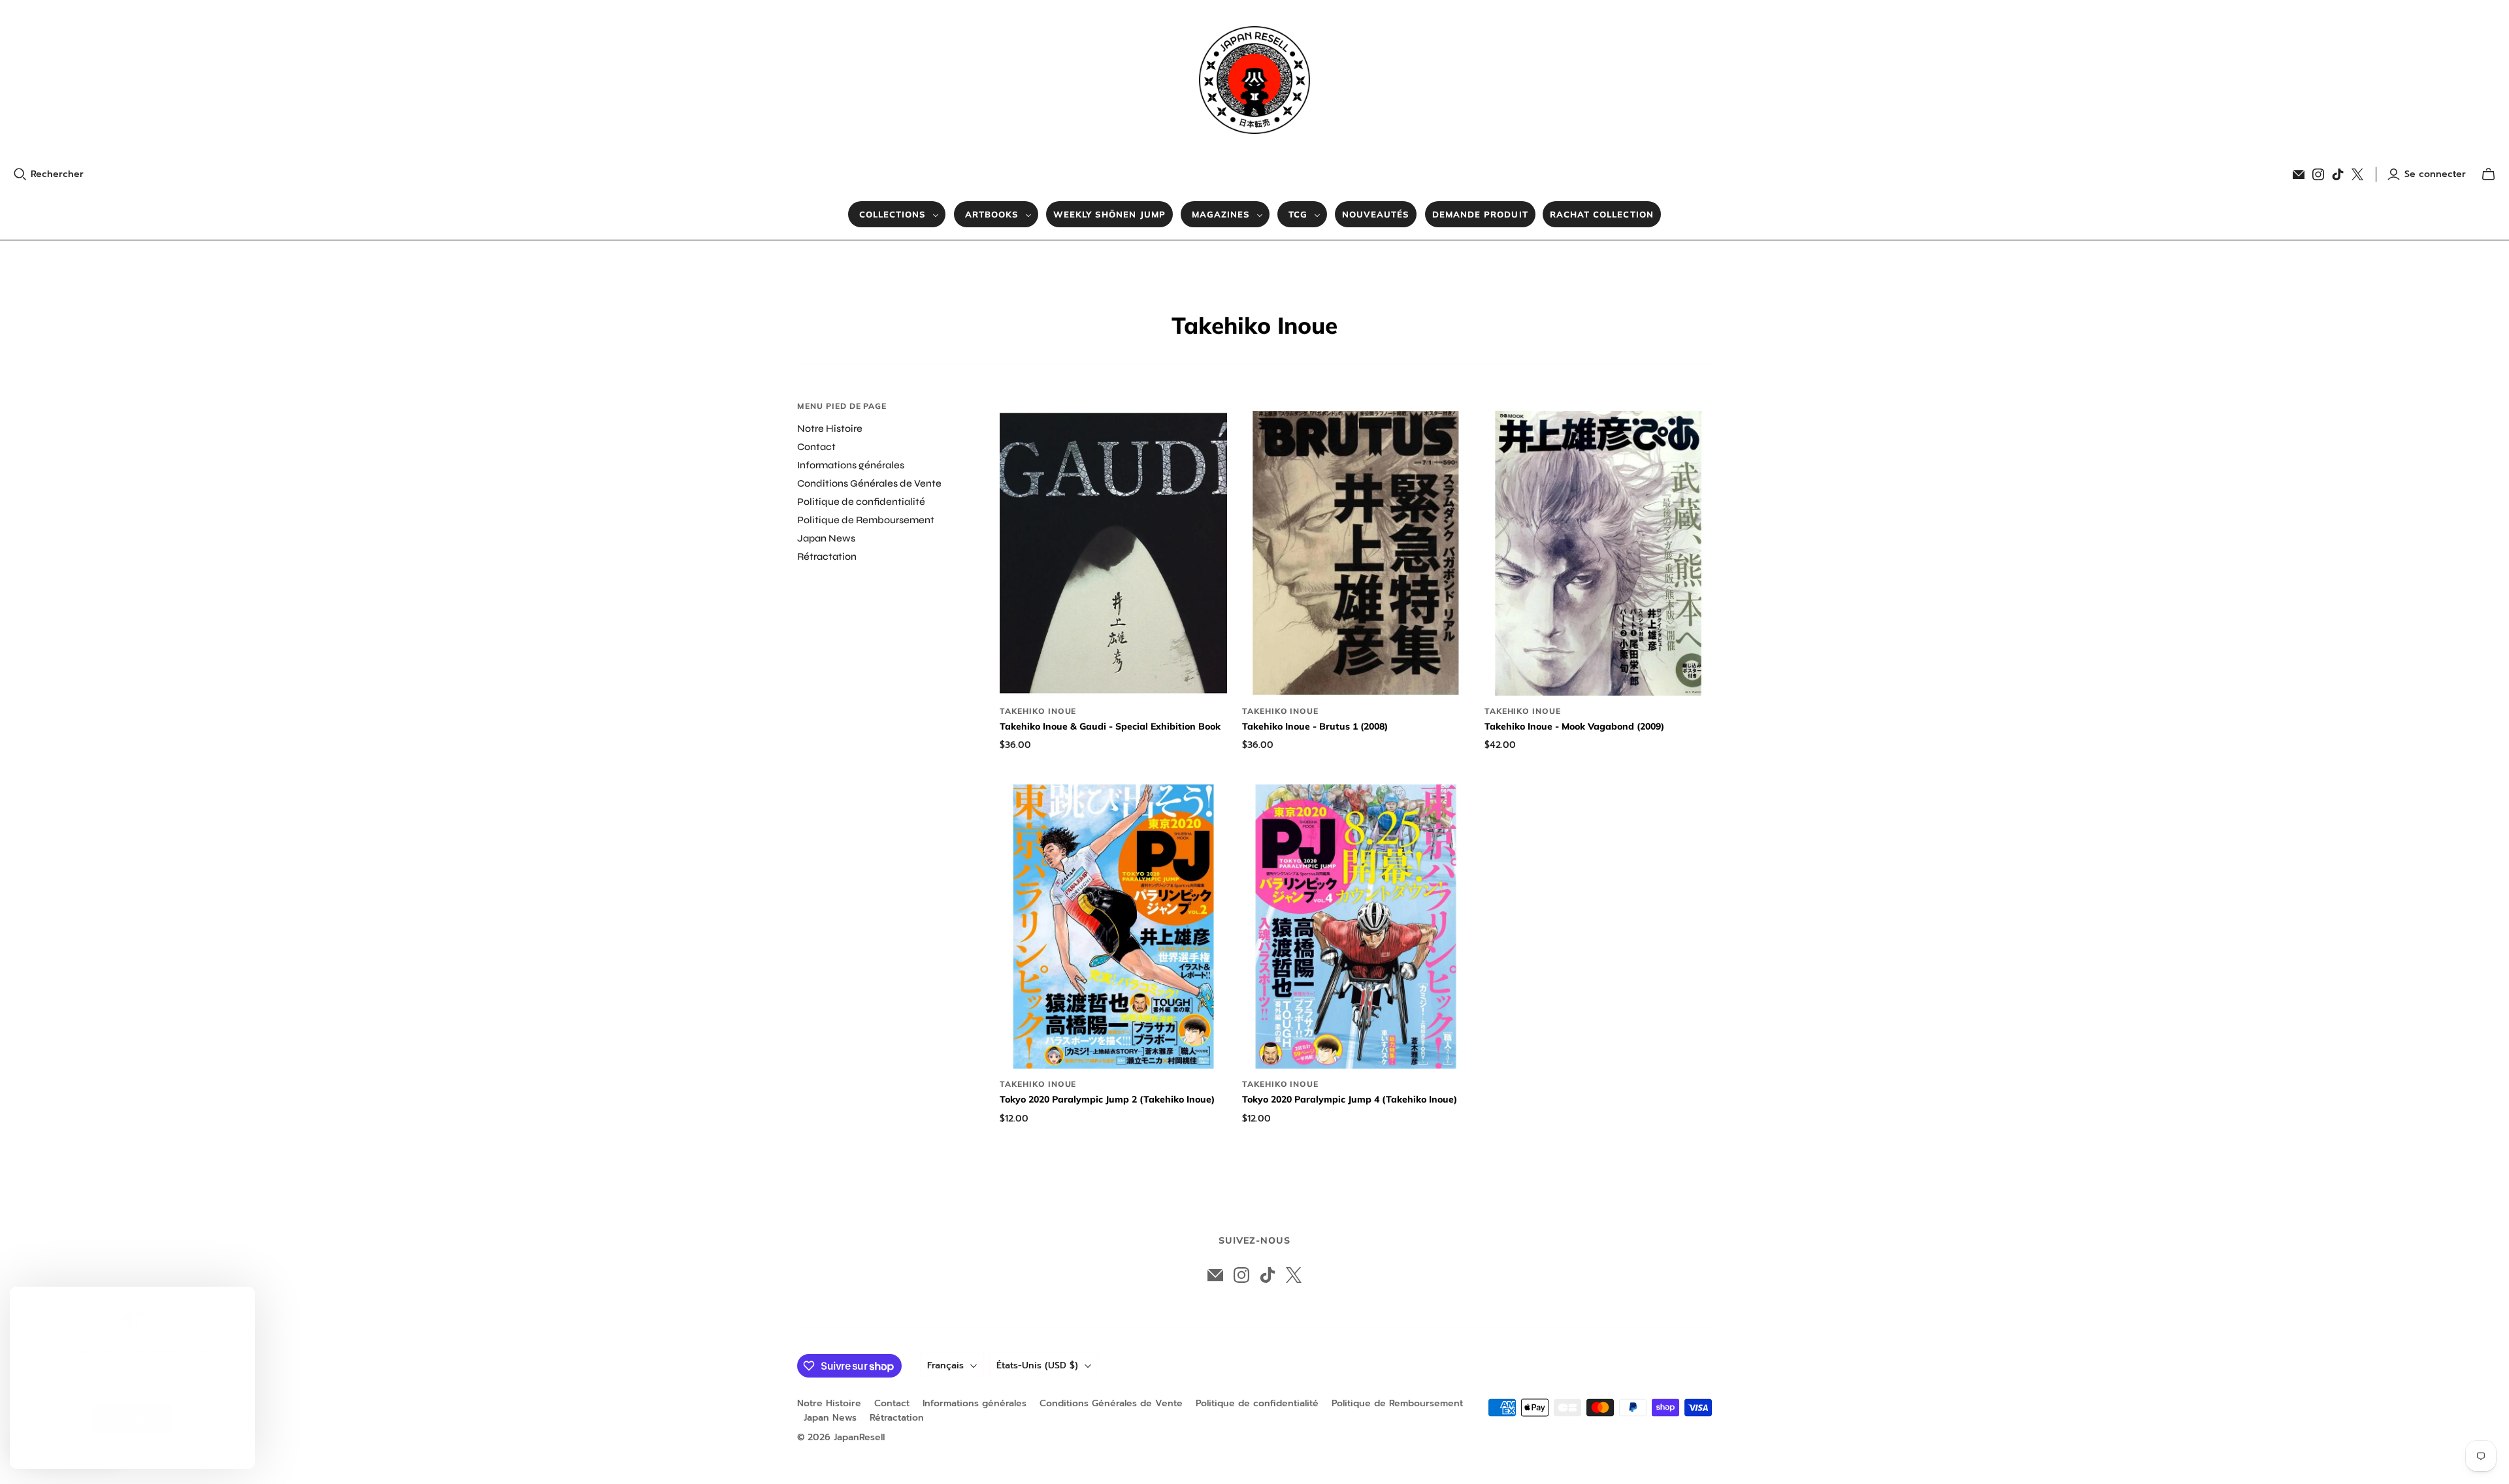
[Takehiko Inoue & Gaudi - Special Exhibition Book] (1113, 553)
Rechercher (57, 174)
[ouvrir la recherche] (20, 174)
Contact (816, 447)
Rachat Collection (1602, 214)
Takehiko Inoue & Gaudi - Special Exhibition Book (1110, 726)
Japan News (826, 538)
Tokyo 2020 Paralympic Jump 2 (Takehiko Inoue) (1107, 1099)
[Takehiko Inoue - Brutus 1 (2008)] (1356, 553)
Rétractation (827, 556)
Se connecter (2435, 174)
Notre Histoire (830, 428)
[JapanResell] (1254, 80)
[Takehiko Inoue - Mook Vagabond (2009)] (1598, 553)
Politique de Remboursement (866, 520)
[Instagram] (2318, 174)
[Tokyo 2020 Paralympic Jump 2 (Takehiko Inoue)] (1113, 927)
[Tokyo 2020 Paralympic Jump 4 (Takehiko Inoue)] (1356, 927)
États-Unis (1037, 1365)
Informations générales (851, 465)
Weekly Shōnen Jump (1109, 214)
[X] (2357, 174)
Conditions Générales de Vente (869, 483)
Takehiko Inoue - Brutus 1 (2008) (1315, 726)
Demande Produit (1480, 214)
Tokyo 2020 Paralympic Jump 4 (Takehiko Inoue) (1350, 1099)
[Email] (2299, 174)
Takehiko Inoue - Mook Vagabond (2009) (1574, 726)
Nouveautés (1376, 214)
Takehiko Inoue (1038, 711)
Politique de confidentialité (861, 502)
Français (945, 1365)
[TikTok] (2338, 174)
